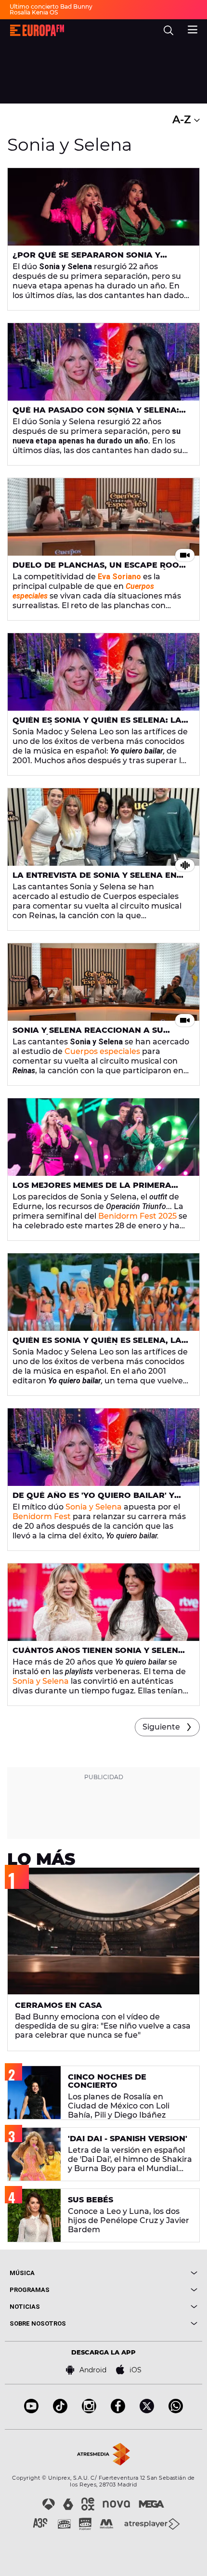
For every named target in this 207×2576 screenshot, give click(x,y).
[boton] (150, 2273)
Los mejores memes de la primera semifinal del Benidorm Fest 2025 (92, 1189)
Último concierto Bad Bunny (51, 7)
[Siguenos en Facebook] (118, 2411)
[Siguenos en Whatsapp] (176, 2411)
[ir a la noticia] (103, 207)
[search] (168, 30)
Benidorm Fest (42, 1516)
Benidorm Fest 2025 (137, 1216)
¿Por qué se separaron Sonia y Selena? (86, 259)
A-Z (183, 120)
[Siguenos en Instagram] (89, 2411)
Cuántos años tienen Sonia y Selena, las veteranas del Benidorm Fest (100, 1654)
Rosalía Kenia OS (34, 12)
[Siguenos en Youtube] (31, 2411)
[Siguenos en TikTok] (60, 2411)
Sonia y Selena (94, 1507)
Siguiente (161, 1727)
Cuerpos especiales (102, 1051)
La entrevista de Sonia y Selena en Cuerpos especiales (95, 879)
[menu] (193, 28)
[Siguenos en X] (147, 2411)
